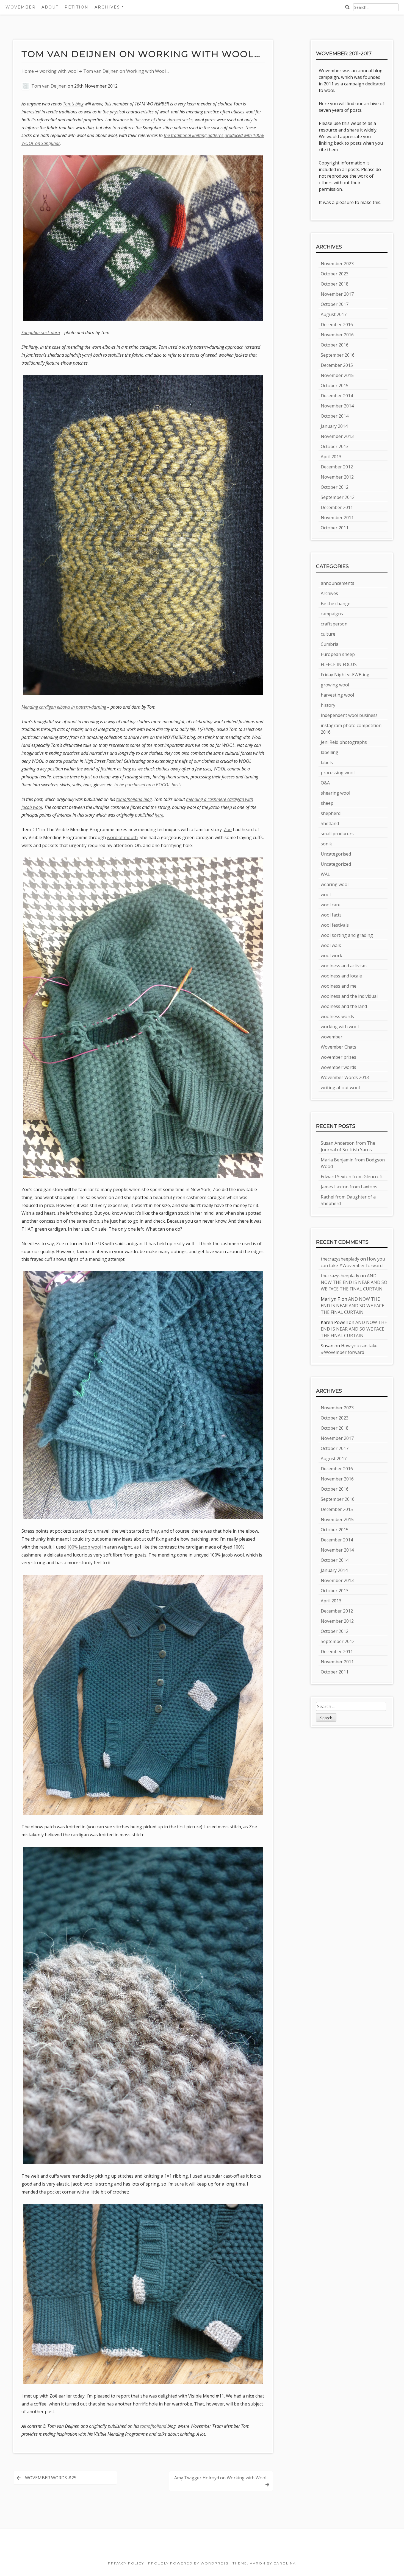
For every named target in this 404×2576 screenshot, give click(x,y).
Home (28, 71)
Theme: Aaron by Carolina (264, 2563)
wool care (331, 905)
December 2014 (337, 396)
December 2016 (337, 325)
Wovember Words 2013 (345, 1077)
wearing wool (335, 884)
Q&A (325, 783)
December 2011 (337, 507)
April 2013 (331, 457)
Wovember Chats (338, 1047)
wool (326, 895)
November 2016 (337, 335)
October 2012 (335, 487)
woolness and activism (344, 966)
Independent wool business (349, 715)
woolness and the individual (349, 996)
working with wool (59, 71)
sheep (327, 803)
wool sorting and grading (347, 935)
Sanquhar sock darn (41, 333)
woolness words (337, 1016)
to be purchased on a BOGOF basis (148, 785)
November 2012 (337, 477)
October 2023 (335, 274)
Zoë (228, 829)
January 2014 (334, 426)
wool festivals (335, 925)
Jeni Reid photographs (344, 742)
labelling (330, 752)
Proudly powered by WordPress (188, 2563)
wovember (332, 1037)
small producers (337, 834)
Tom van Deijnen (49, 86)
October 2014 (335, 416)
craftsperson (334, 624)
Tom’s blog (73, 104)
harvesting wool (337, 695)
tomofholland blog (134, 799)
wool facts (331, 915)
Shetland (330, 823)
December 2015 (337, 365)
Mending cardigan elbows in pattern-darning (64, 707)
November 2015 (337, 375)
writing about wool (340, 1088)
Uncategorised (336, 854)
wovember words (338, 1067)
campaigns (332, 614)
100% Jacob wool (84, 1547)
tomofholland (153, 2426)
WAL (325, 874)
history (328, 705)
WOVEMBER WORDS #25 (51, 2478)
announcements (337, 583)
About (50, 7)
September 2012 (338, 497)
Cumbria (330, 644)
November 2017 (337, 294)
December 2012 (337, 467)
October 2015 (335, 385)
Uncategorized (336, 864)
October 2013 (335, 446)
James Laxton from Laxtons (349, 1187)
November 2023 (337, 264)
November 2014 (337, 406)
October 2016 (335, 345)
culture (328, 634)
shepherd (331, 813)
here (159, 815)
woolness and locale (341, 976)
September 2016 (338, 355)
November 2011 (337, 518)
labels (327, 762)
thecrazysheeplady (340, 1259)
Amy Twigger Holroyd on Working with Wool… (222, 2478)
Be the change (336, 604)
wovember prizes (338, 1057)
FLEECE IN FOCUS (339, 664)
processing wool (338, 773)
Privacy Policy (126, 2563)
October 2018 (335, 284)
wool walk (331, 945)
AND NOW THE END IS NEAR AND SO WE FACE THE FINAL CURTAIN (354, 1282)
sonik (326, 844)
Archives (329, 593)
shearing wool (335, 793)
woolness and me (339, 986)
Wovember (21, 7)
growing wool (335, 685)
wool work (331, 955)
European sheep (338, 654)
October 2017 (335, 304)
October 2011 (335, 528)
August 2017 (334, 314)
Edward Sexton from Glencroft (352, 1177)
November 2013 (337, 436)
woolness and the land (344, 1006)
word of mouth (122, 837)
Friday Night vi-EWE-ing (345, 675)
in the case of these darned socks (161, 120)
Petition (77, 7)
